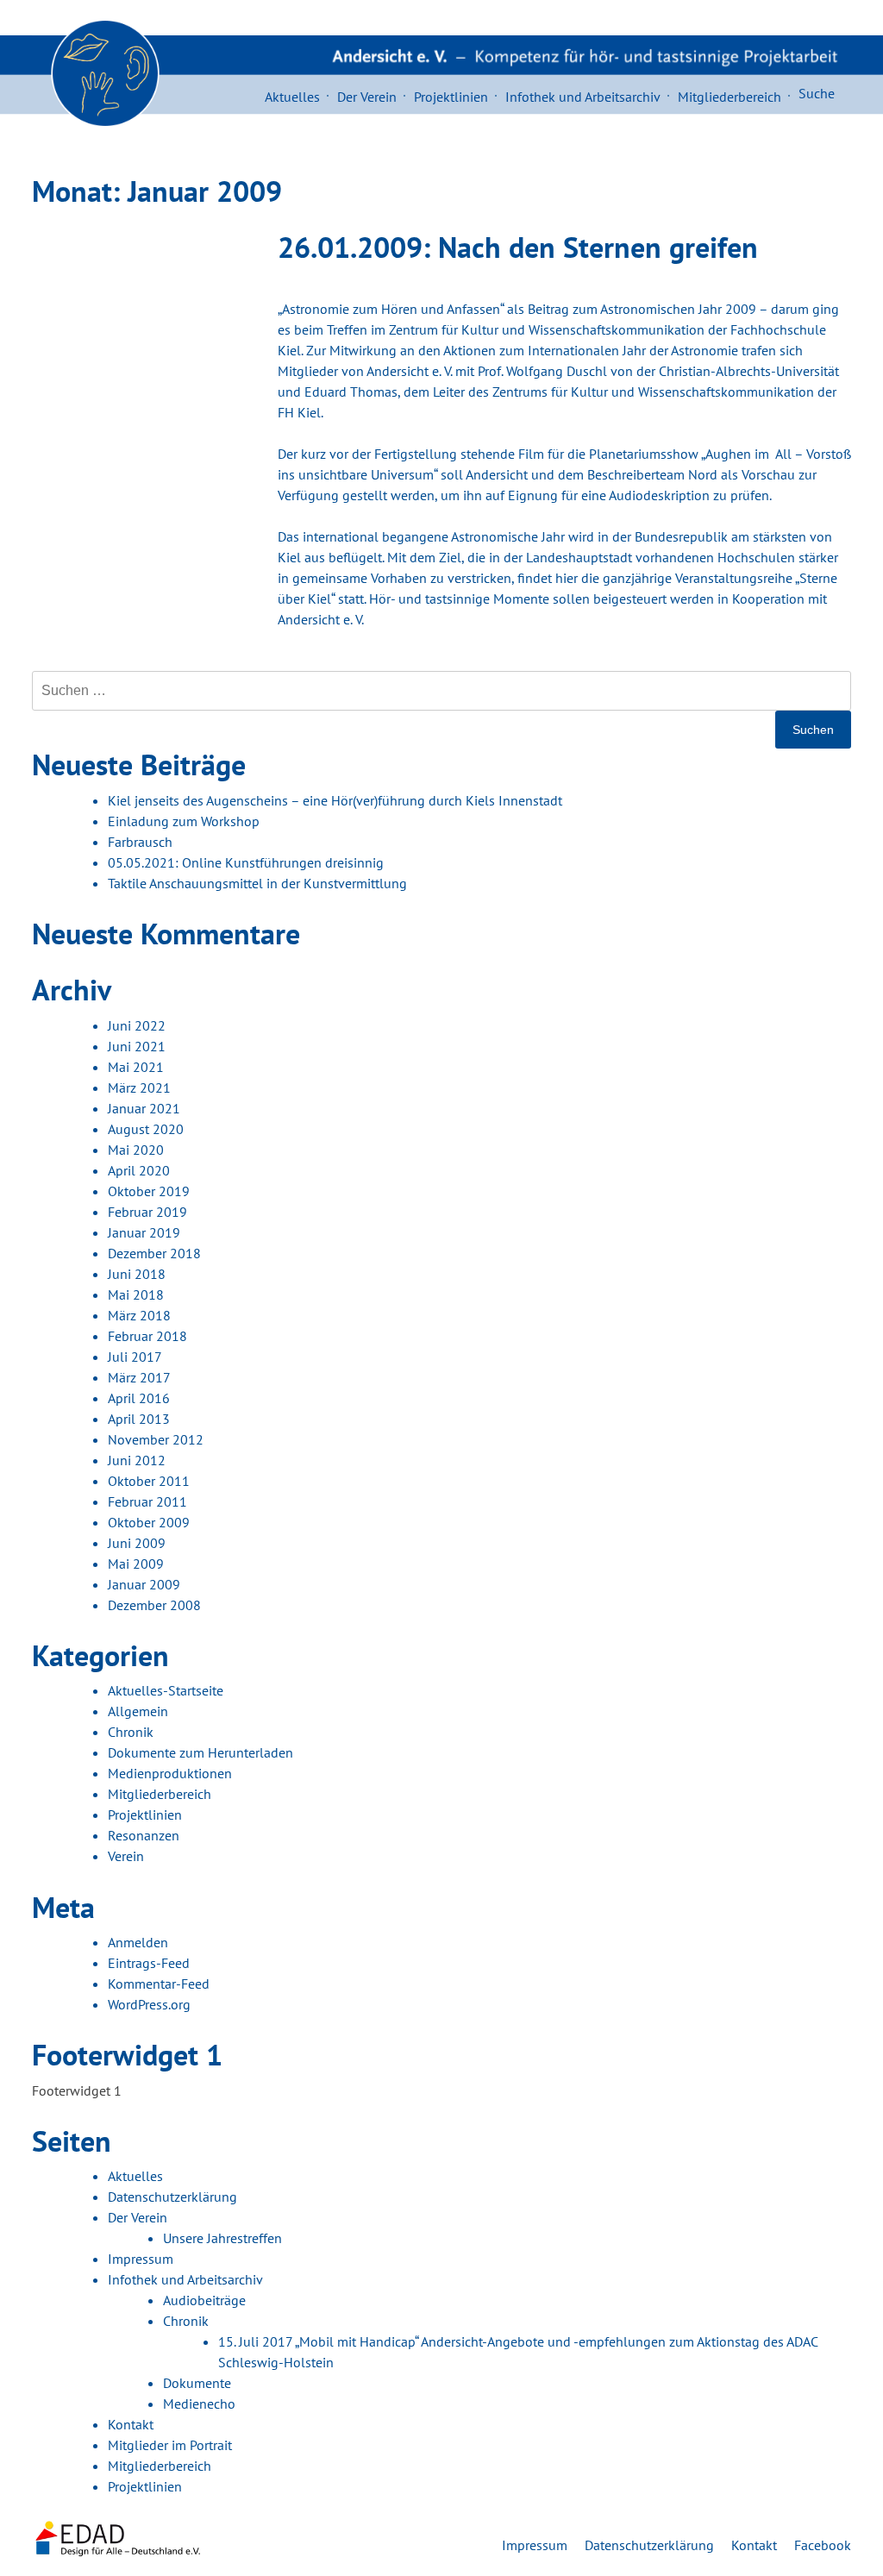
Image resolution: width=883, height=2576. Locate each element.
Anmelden (138, 1942)
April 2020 (139, 1170)
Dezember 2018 (154, 1253)
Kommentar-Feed (159, 1984)
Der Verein (367, 97)
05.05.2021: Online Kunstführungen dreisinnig (246, 862)
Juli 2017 (135, 1357)
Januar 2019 (144, 1232)
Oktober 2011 (149, 1481)
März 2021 (139, 1087)
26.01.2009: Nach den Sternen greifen (518, 247)
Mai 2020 (136, 1150)
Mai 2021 (136, 1067)
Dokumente (197, 2383)
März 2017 (139, 1377)
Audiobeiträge (204, 2300)
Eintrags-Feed (149, 1963)
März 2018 (139, 1315)
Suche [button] (817, 93)
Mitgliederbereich (730, 97)
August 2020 (146, 1129)
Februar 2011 (147, 1501)
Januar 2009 (144, 1584)
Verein (126, 1856)
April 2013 (139, 1419)
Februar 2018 (147, 1336)
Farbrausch (140, 842)
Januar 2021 (144, 1108)
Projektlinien (451, 97)
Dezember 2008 (154, 1605)
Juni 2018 (137, 1274)
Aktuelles (292, 97)
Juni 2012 (137, 1460)
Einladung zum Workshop (184, 821)
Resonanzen (144, 1835)
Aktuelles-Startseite (166, 1690)
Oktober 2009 (149, 1522)
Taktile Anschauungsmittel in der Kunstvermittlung (257, 883)
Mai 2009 (136, 1564)
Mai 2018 (136, 1294)
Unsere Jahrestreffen (222, 2238)
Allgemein (138, 1711)
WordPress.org (149, 2004)
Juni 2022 (137, 1025)
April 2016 (139, 1398)
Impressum (141, 2259)
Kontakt (131, 2424)
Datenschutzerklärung (172, 2197)
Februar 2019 (147, 1212)
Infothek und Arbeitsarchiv (583, 97)
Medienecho (199, 2404)
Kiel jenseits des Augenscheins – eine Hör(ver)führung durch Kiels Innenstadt (335, 800)
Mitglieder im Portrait (170, 2445)
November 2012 (156, 1439)
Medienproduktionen (170, 1773)
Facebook (823, 2545)
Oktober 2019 (149, 1191)
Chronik (131, 1732)
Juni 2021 (137, 1046)
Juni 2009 (137, 1543)
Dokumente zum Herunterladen (200, 1752)
